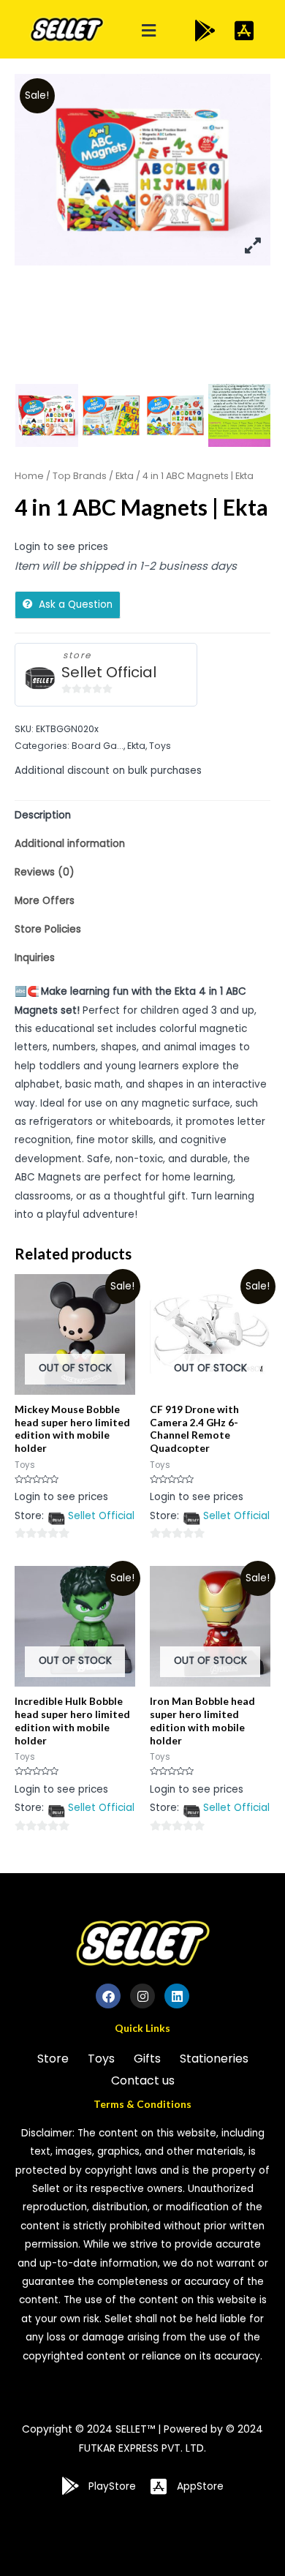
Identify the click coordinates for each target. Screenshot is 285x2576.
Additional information (70, 844)
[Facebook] (108, 1996)
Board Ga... (98, 746)
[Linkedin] (177, 1996)
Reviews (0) (45, 872)
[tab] (142, 815)
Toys (160, 746)
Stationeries (214, 2059)
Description (43, 815)
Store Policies (48, 929)
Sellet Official (109, 673)
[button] (149, 31)
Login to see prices (61, 547)
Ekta (125, 476)
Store (53, 2059)
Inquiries (35, 958)
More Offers (45, 901)
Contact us (143, 2080)
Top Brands (80, 476)
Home (29, 476)
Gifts (147, 2059)
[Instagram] (142, 1996)
